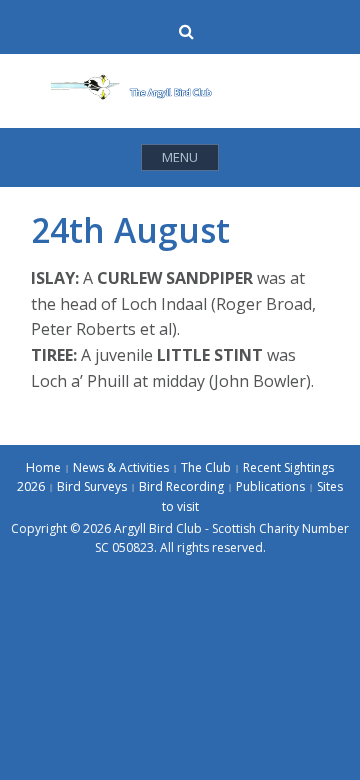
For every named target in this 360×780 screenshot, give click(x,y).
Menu (180, 157)
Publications (270, 486)
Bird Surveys (92, 486)
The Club (206, 467)
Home (43, 467)
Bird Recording (181, 486)
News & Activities (121, 467)
